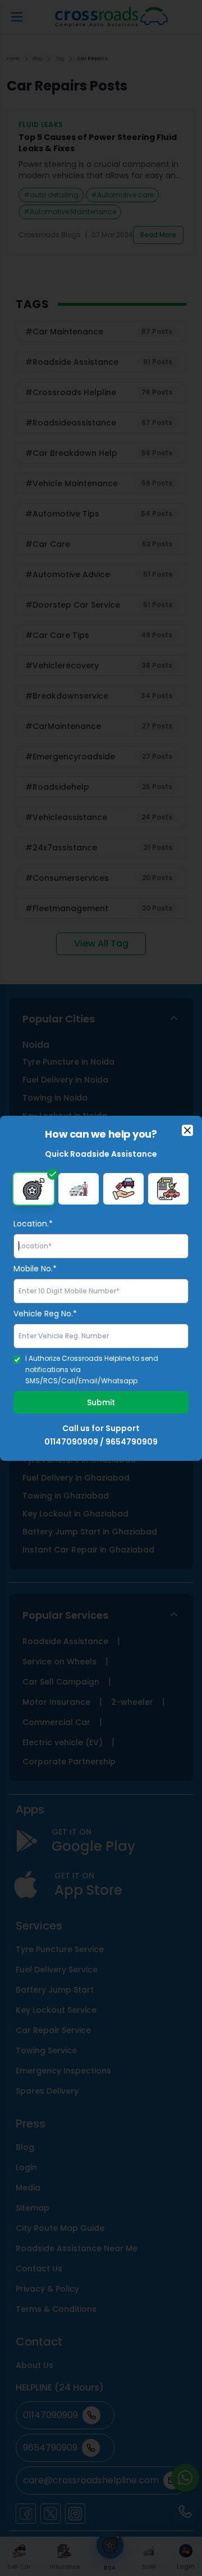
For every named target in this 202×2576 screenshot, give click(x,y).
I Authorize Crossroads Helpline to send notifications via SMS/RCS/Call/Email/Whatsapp (92, 1370)
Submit (101, 1402)
